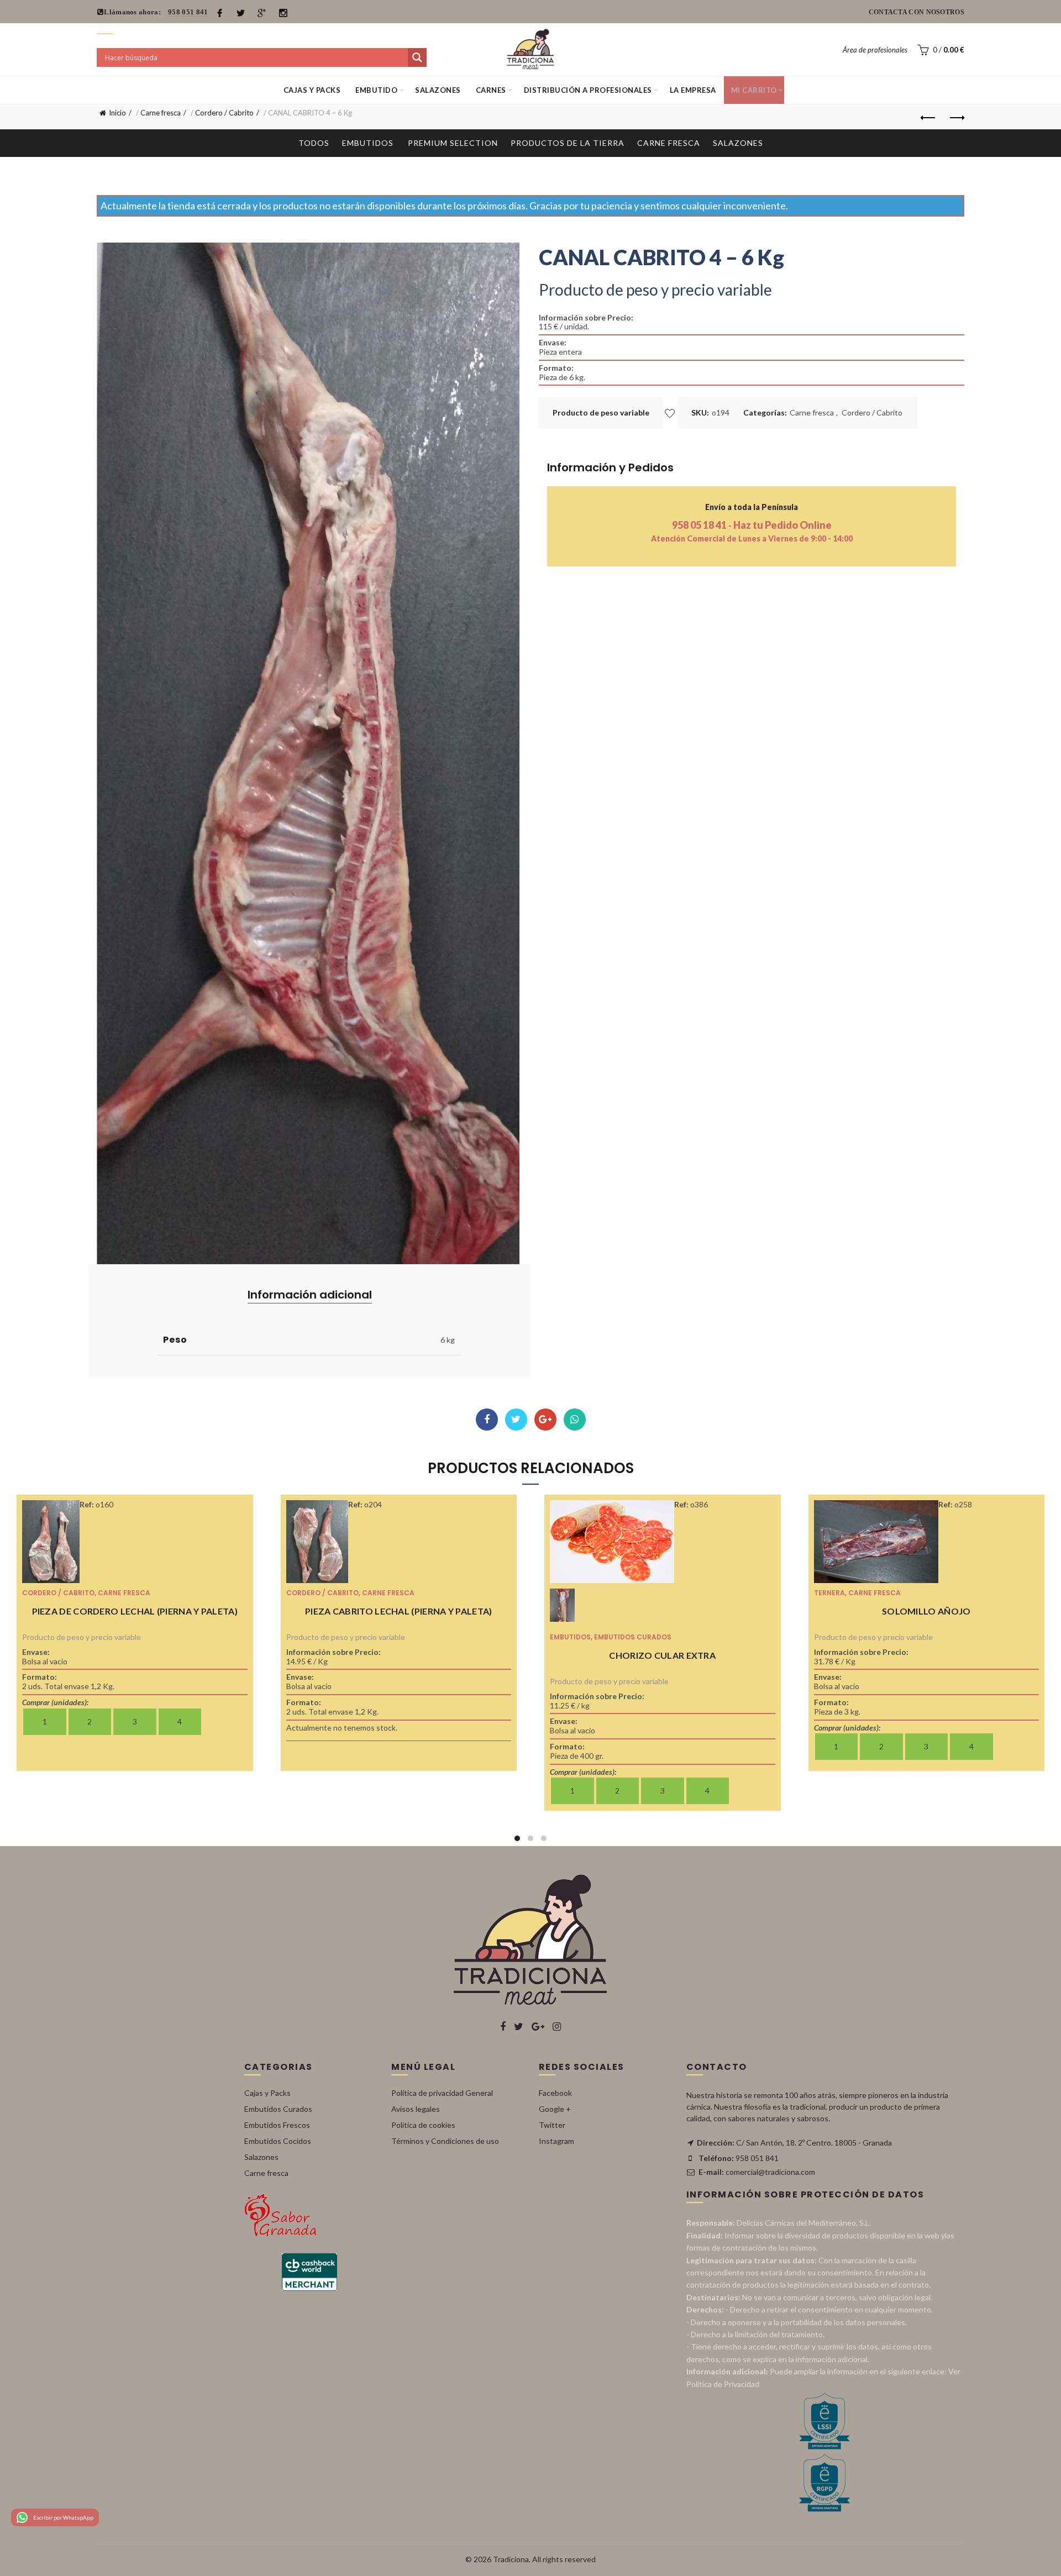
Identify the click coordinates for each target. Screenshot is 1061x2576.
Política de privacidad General (442, 2093)
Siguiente (956, 118)
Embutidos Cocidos (278, 2141)
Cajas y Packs (312, 90)
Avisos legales (416, 2109)
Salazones (438, 90)
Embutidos (368, 143)
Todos (314, 143)
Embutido (376, 90)
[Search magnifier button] (417, 57)
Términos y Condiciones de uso (445, 2141)
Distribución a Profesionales (588, 90)
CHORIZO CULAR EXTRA (662, 1655)
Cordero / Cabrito (224, 113)
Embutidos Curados (633, 1637)
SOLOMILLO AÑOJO (926, 1611)
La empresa (693, 90)
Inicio (117, 113)
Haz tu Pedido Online (782, 525)
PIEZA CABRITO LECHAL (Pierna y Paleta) (398, 1611)
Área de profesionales (875, 50)
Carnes (491, 90)
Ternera (829, 1593)
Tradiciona (511, 2559)
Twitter (516, 1420)
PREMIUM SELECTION (453, 143)
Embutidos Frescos (277, 2125)
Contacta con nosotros (916, 12)
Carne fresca (161, 113)
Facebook (487, 1420)
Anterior (928, 118)
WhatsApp (575, 1420)
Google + (555, 2109)
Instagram (556, 2141)
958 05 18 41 (700, 525)
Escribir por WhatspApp (63, 2517)
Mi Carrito (754, 90)
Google (545, 1420)
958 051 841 (188, 12)
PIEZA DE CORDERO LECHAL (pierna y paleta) (135, 1611)
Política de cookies (423, 2125)
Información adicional (310, 1295)
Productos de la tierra (568, 143)
